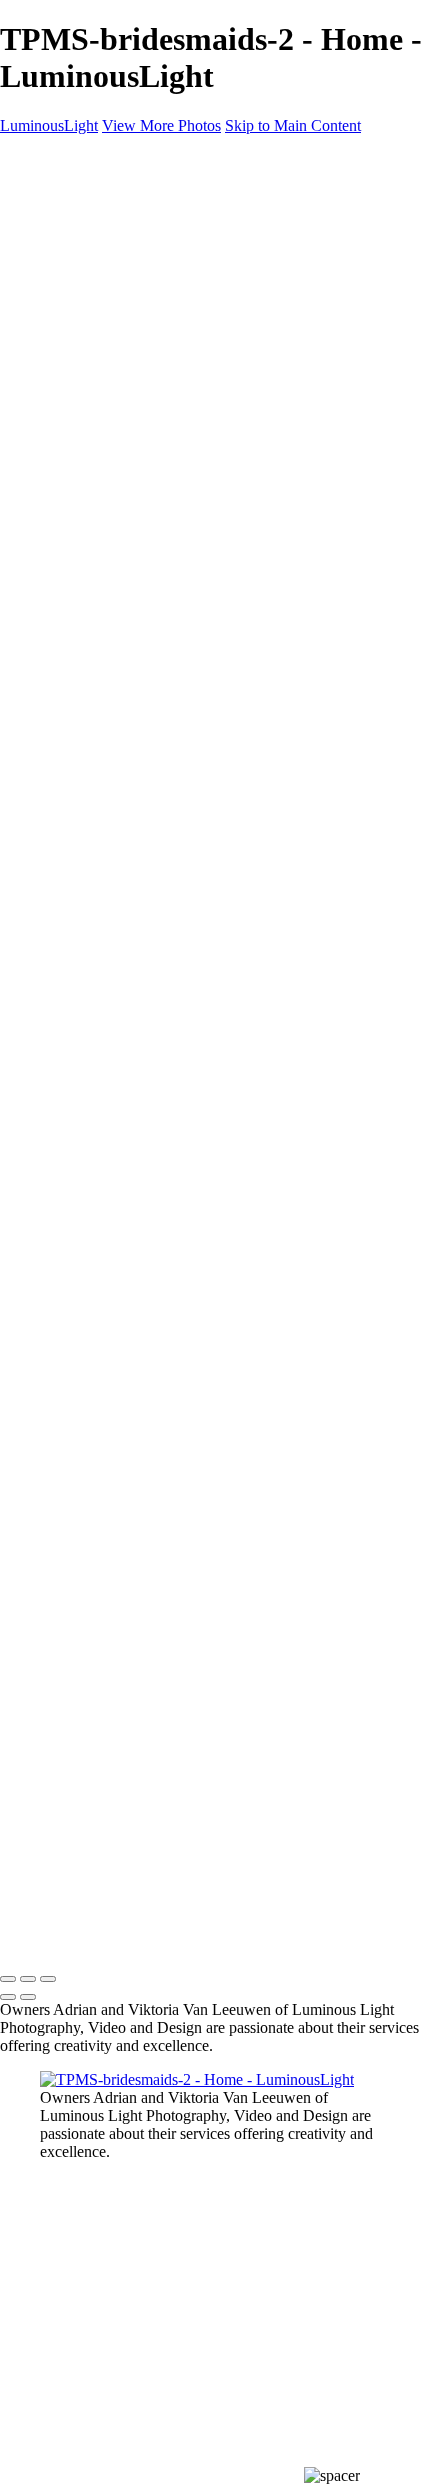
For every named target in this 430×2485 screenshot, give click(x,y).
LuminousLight (49, 125)
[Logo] (57, 159)
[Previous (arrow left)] (8, 1997)
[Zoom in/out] (48, 1979)
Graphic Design (130, 319)
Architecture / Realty (145, 301)
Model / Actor (124, 247)
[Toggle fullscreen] (28, 1979)
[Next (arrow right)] (28, 1997)
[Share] (48, 537)
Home (59, 193)
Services (66, 481)
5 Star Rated (372, 723)
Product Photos (128, 265)
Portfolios (70, 211)
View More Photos (161, 125)
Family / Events (129, 337)
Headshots (113, 283)
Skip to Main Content (293, 125)
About (60, 499)
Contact (64, 517)
